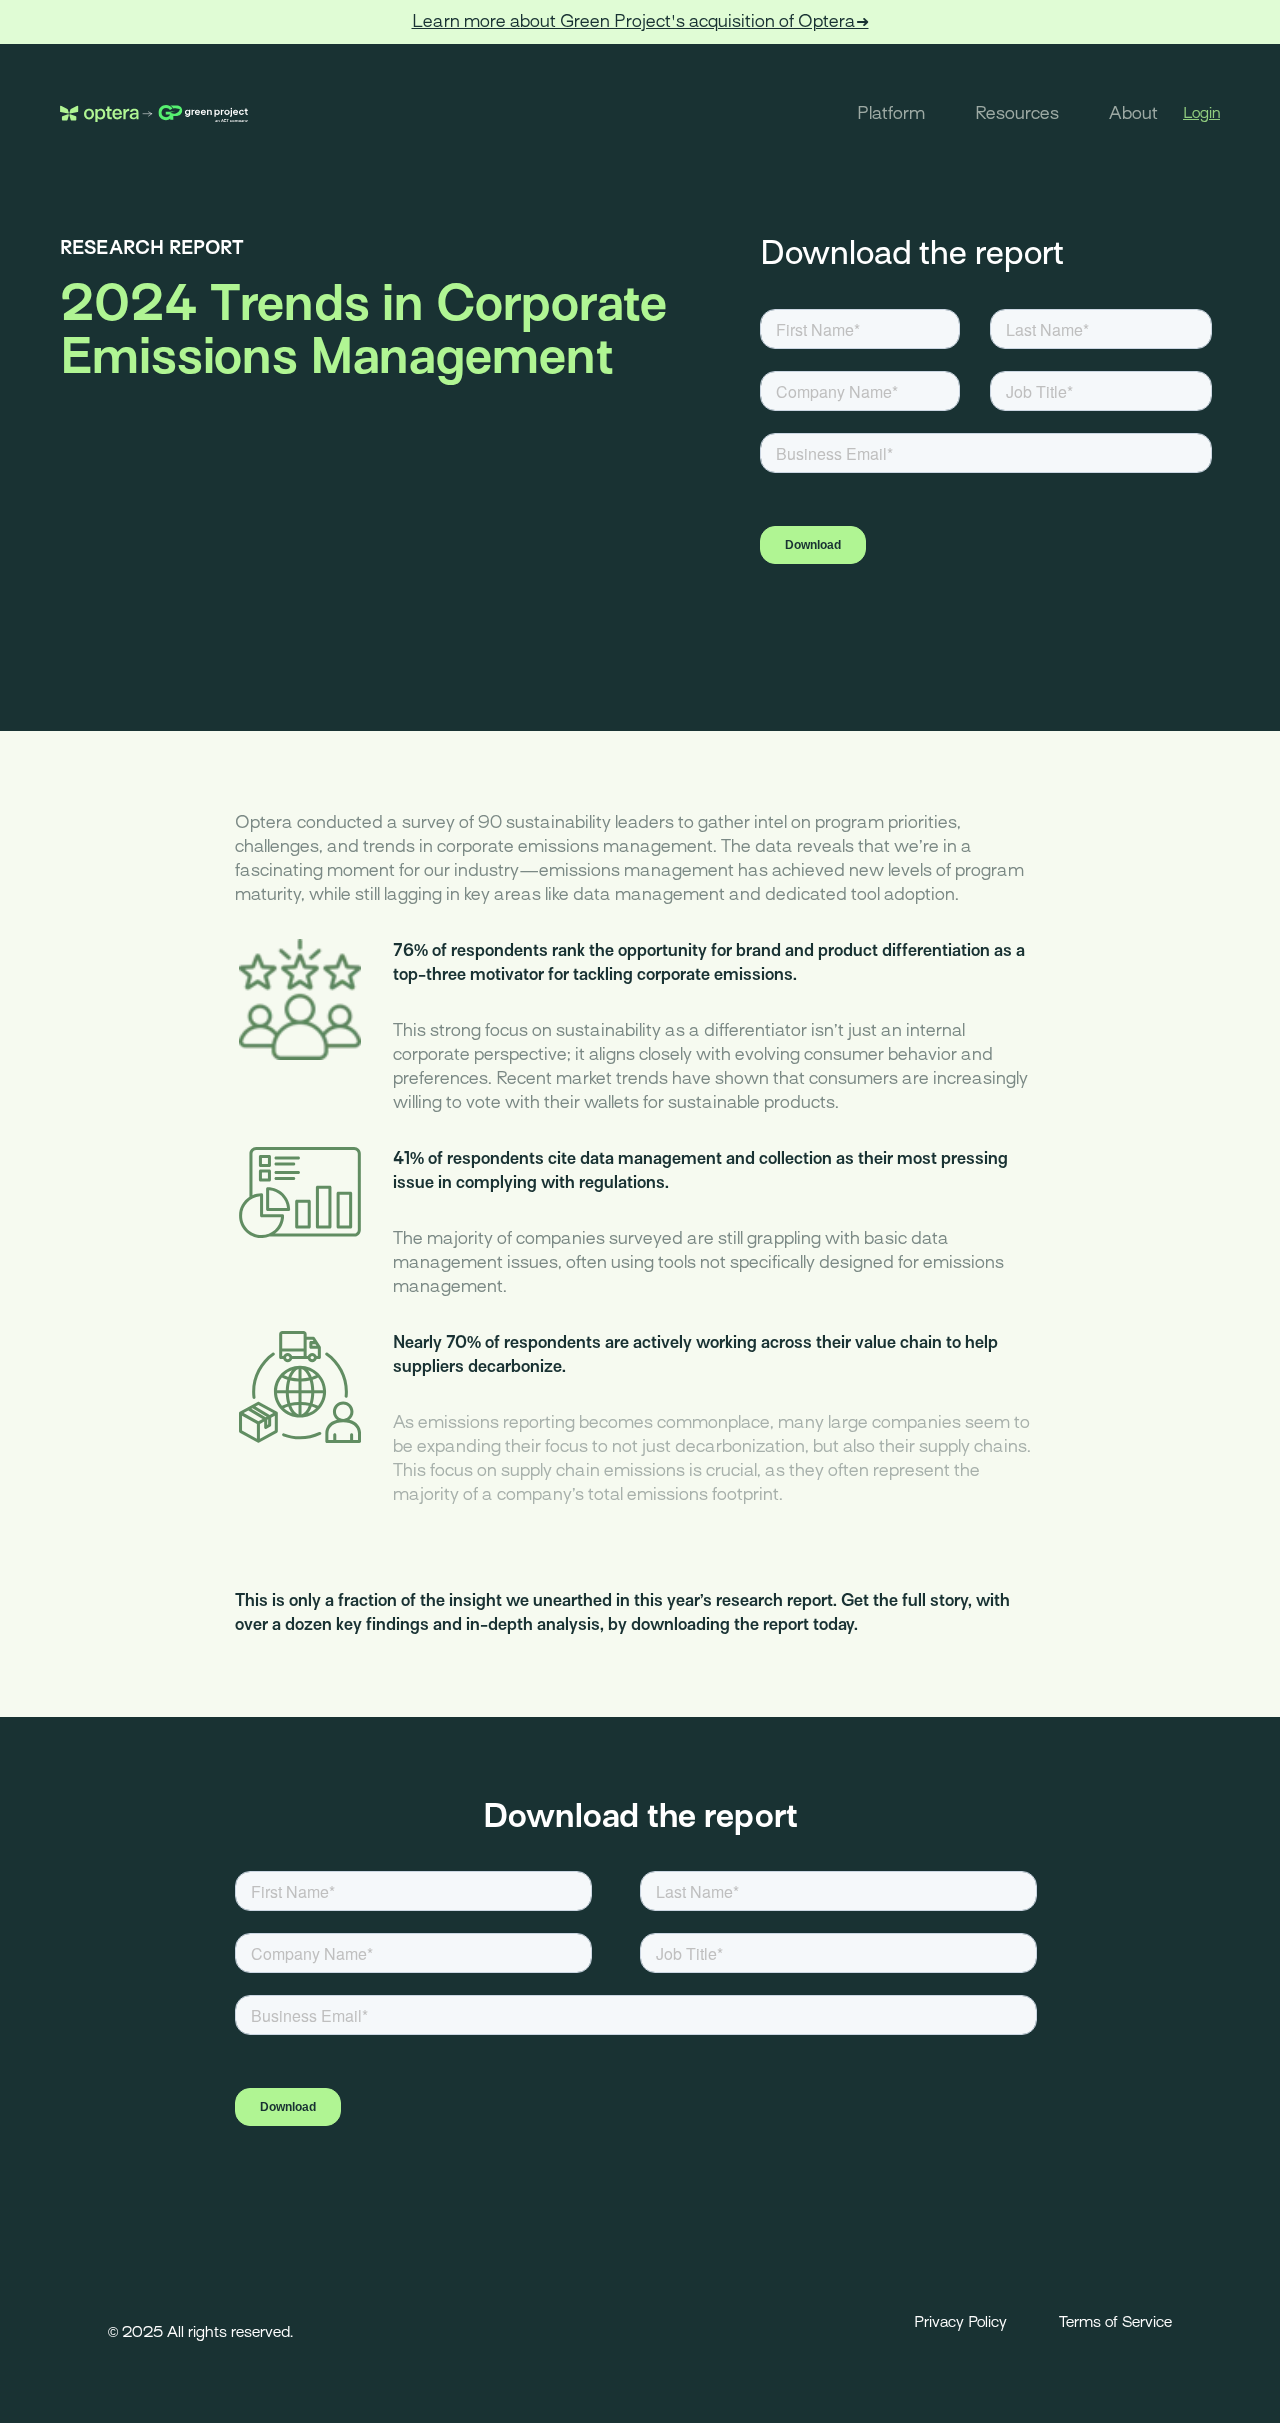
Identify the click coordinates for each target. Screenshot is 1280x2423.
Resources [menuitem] (1017, 113)
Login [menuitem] (1201, 113)
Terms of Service (1115, 2322)
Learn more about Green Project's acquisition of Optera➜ (640, 21)
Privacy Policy (960, 2322)
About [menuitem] (1133, 113)
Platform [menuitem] (891, 113)
